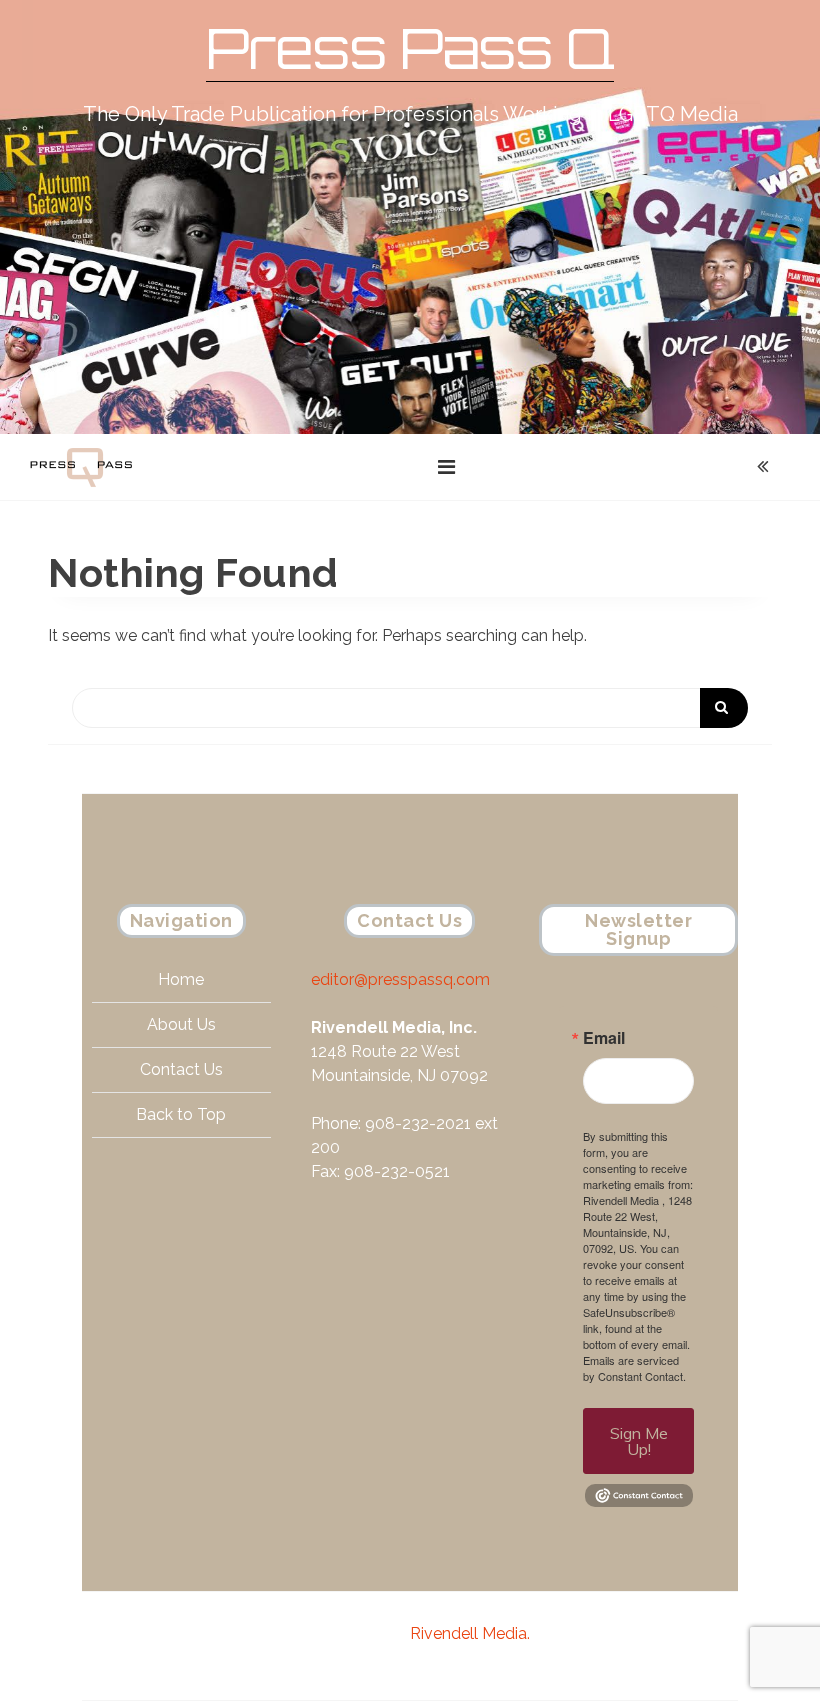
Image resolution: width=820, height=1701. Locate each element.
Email (604, 1038)
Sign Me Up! (639, 1441)
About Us (181, 1024)
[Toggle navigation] (446, 467)
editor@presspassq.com (400, 979)
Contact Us (181, 1069)
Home (181, 979)
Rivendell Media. (470, 1633)
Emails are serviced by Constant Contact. (634, 1368)
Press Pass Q (410, 48)
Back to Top (181, 1114)
